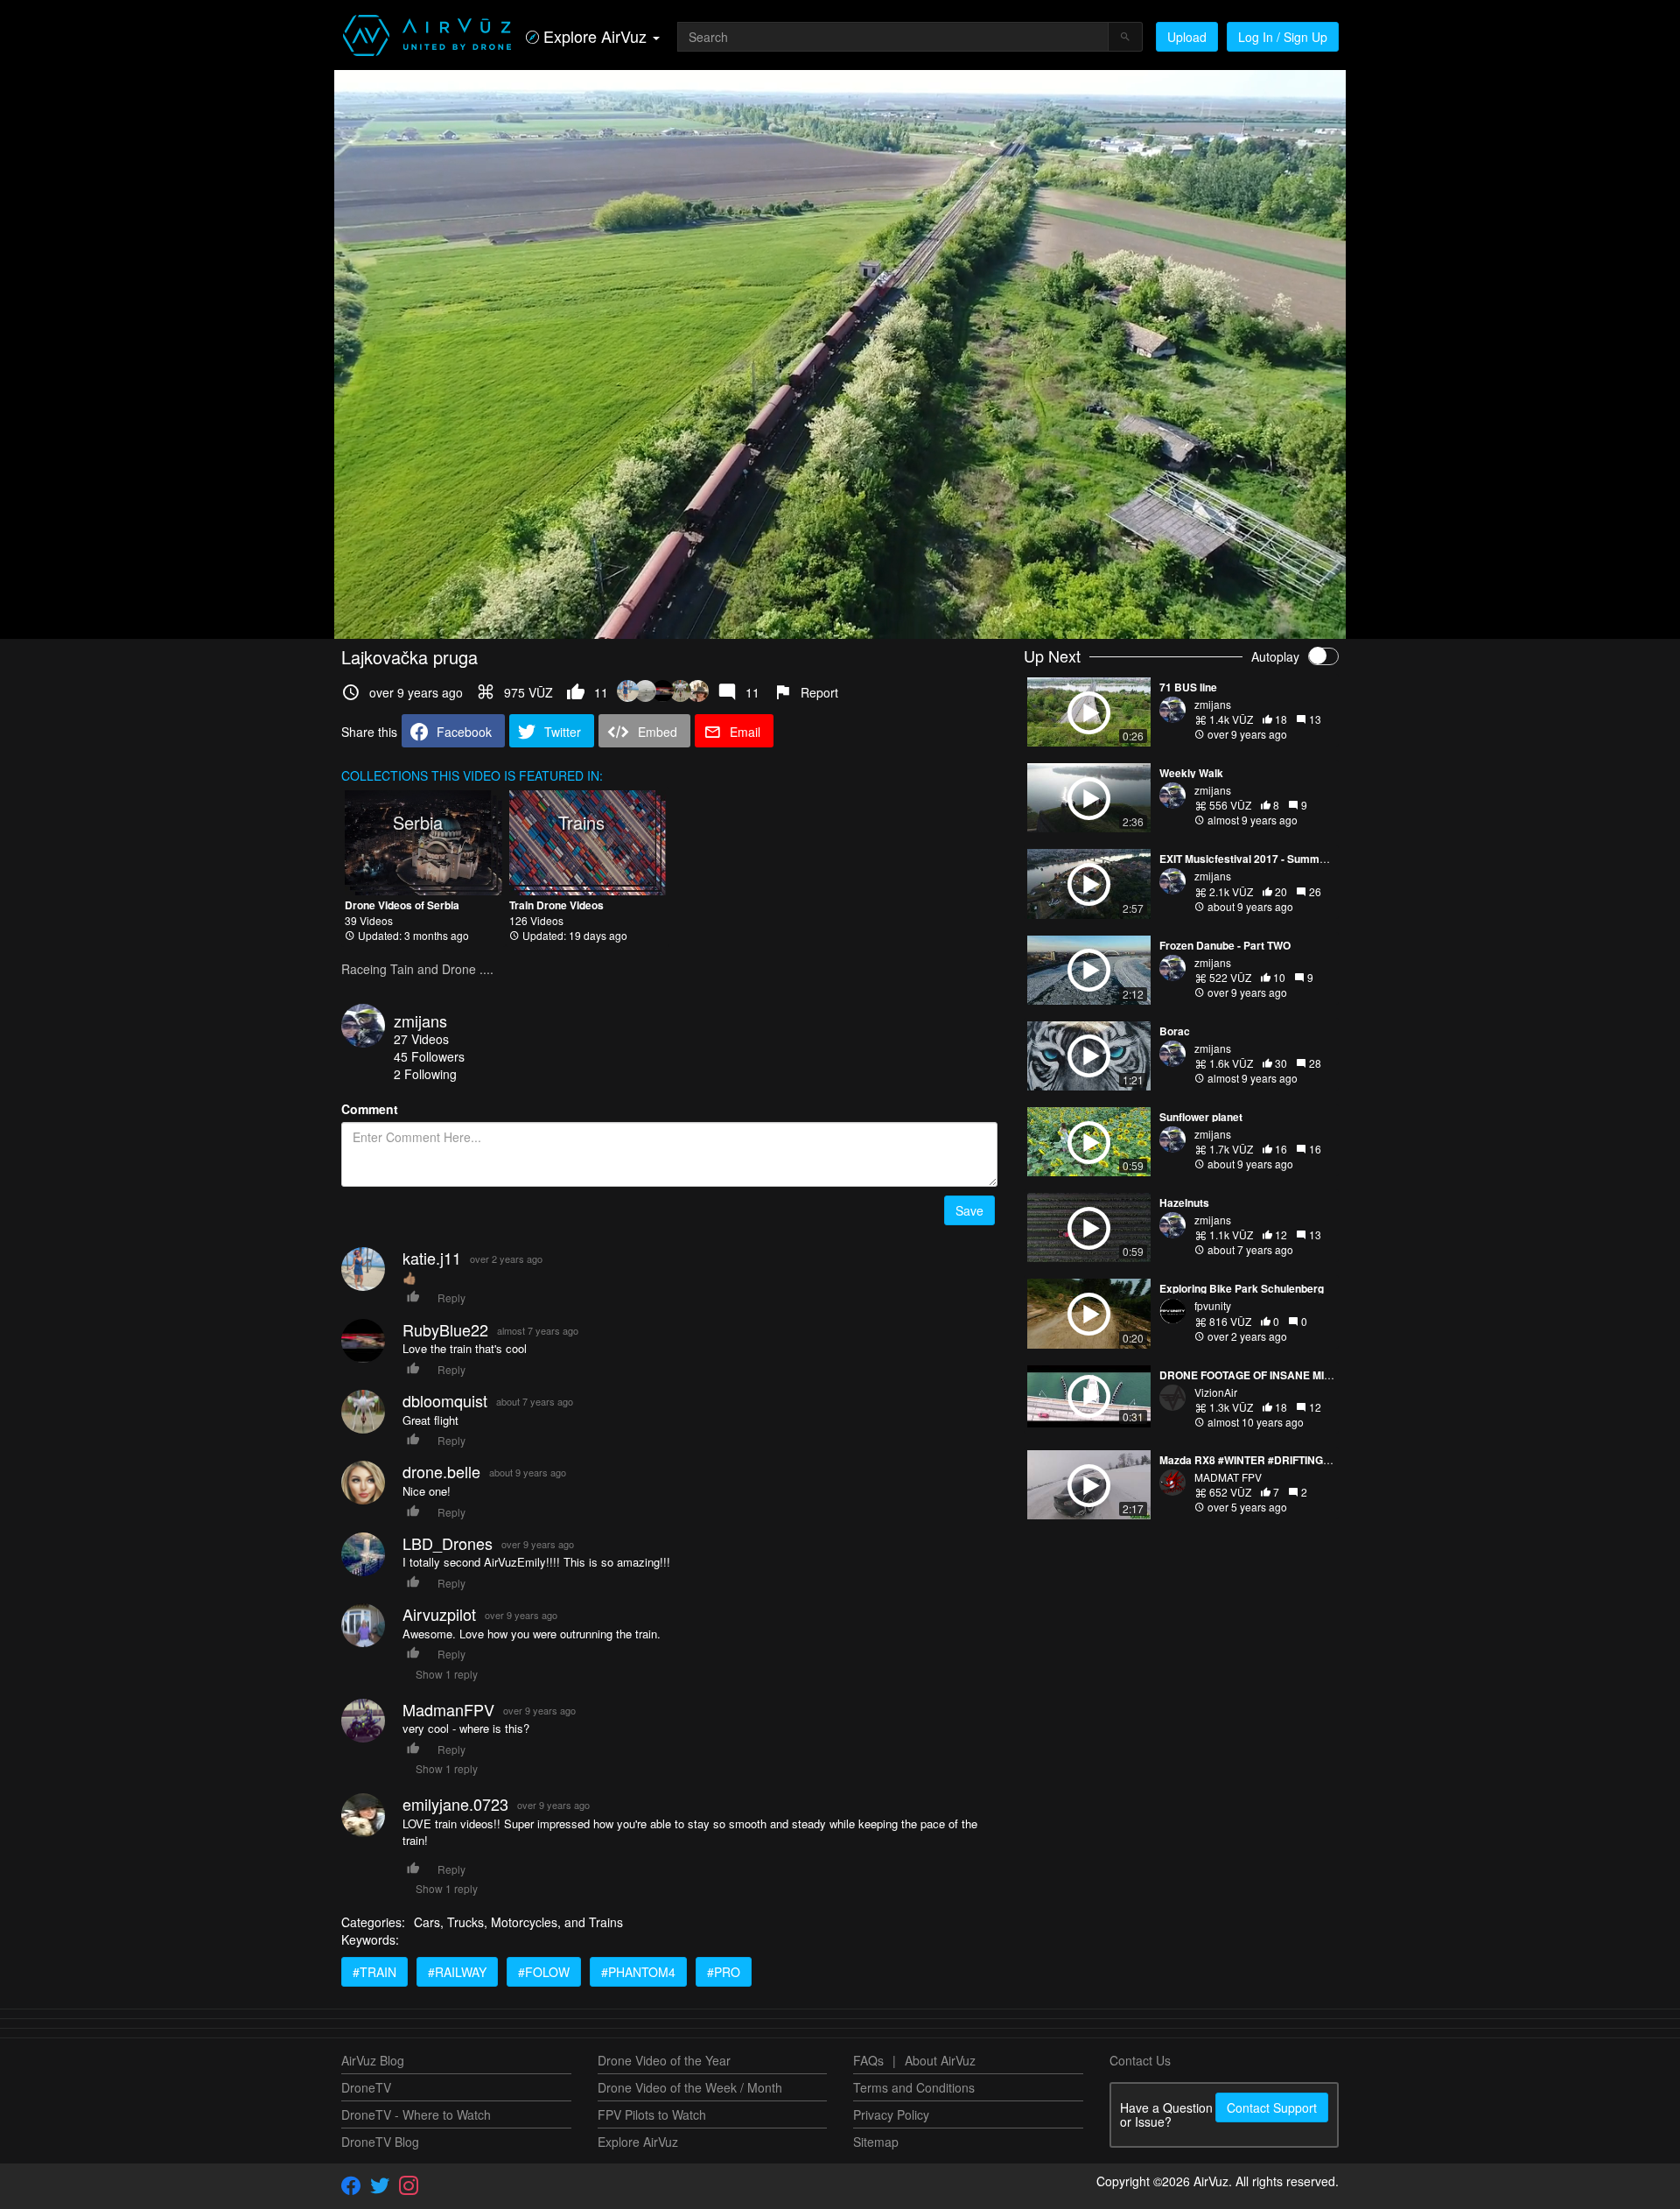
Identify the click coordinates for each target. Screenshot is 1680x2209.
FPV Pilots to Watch (652, 2114)
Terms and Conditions (914, 2087)
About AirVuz (940, 2060)
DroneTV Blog (380, 2142)
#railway (457, 1972)
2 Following (425, 1074)
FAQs (868, 2060)
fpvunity (1213, 1305)
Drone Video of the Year (664, 2060)
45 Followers (429, 1056)
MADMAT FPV (1228, 1477)
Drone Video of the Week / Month (690, 2087)
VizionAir (1216, 1392)
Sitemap (876, 2142)
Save (969, 1210)
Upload (1187, 37)
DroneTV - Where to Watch (416, 2114)
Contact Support (1272, 2107)
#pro (724, 1972)
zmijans (420, 1020)
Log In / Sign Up (1283, 37)
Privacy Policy (891, 2114)
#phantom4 (638, 1972)
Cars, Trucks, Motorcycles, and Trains (518, 1922)
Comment (370, 1109)
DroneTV (366, 2087)
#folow (544, 1972)
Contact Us (1140, 2060)
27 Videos (421, 1039)
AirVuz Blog (373, 2060)
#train (374, 1972)
